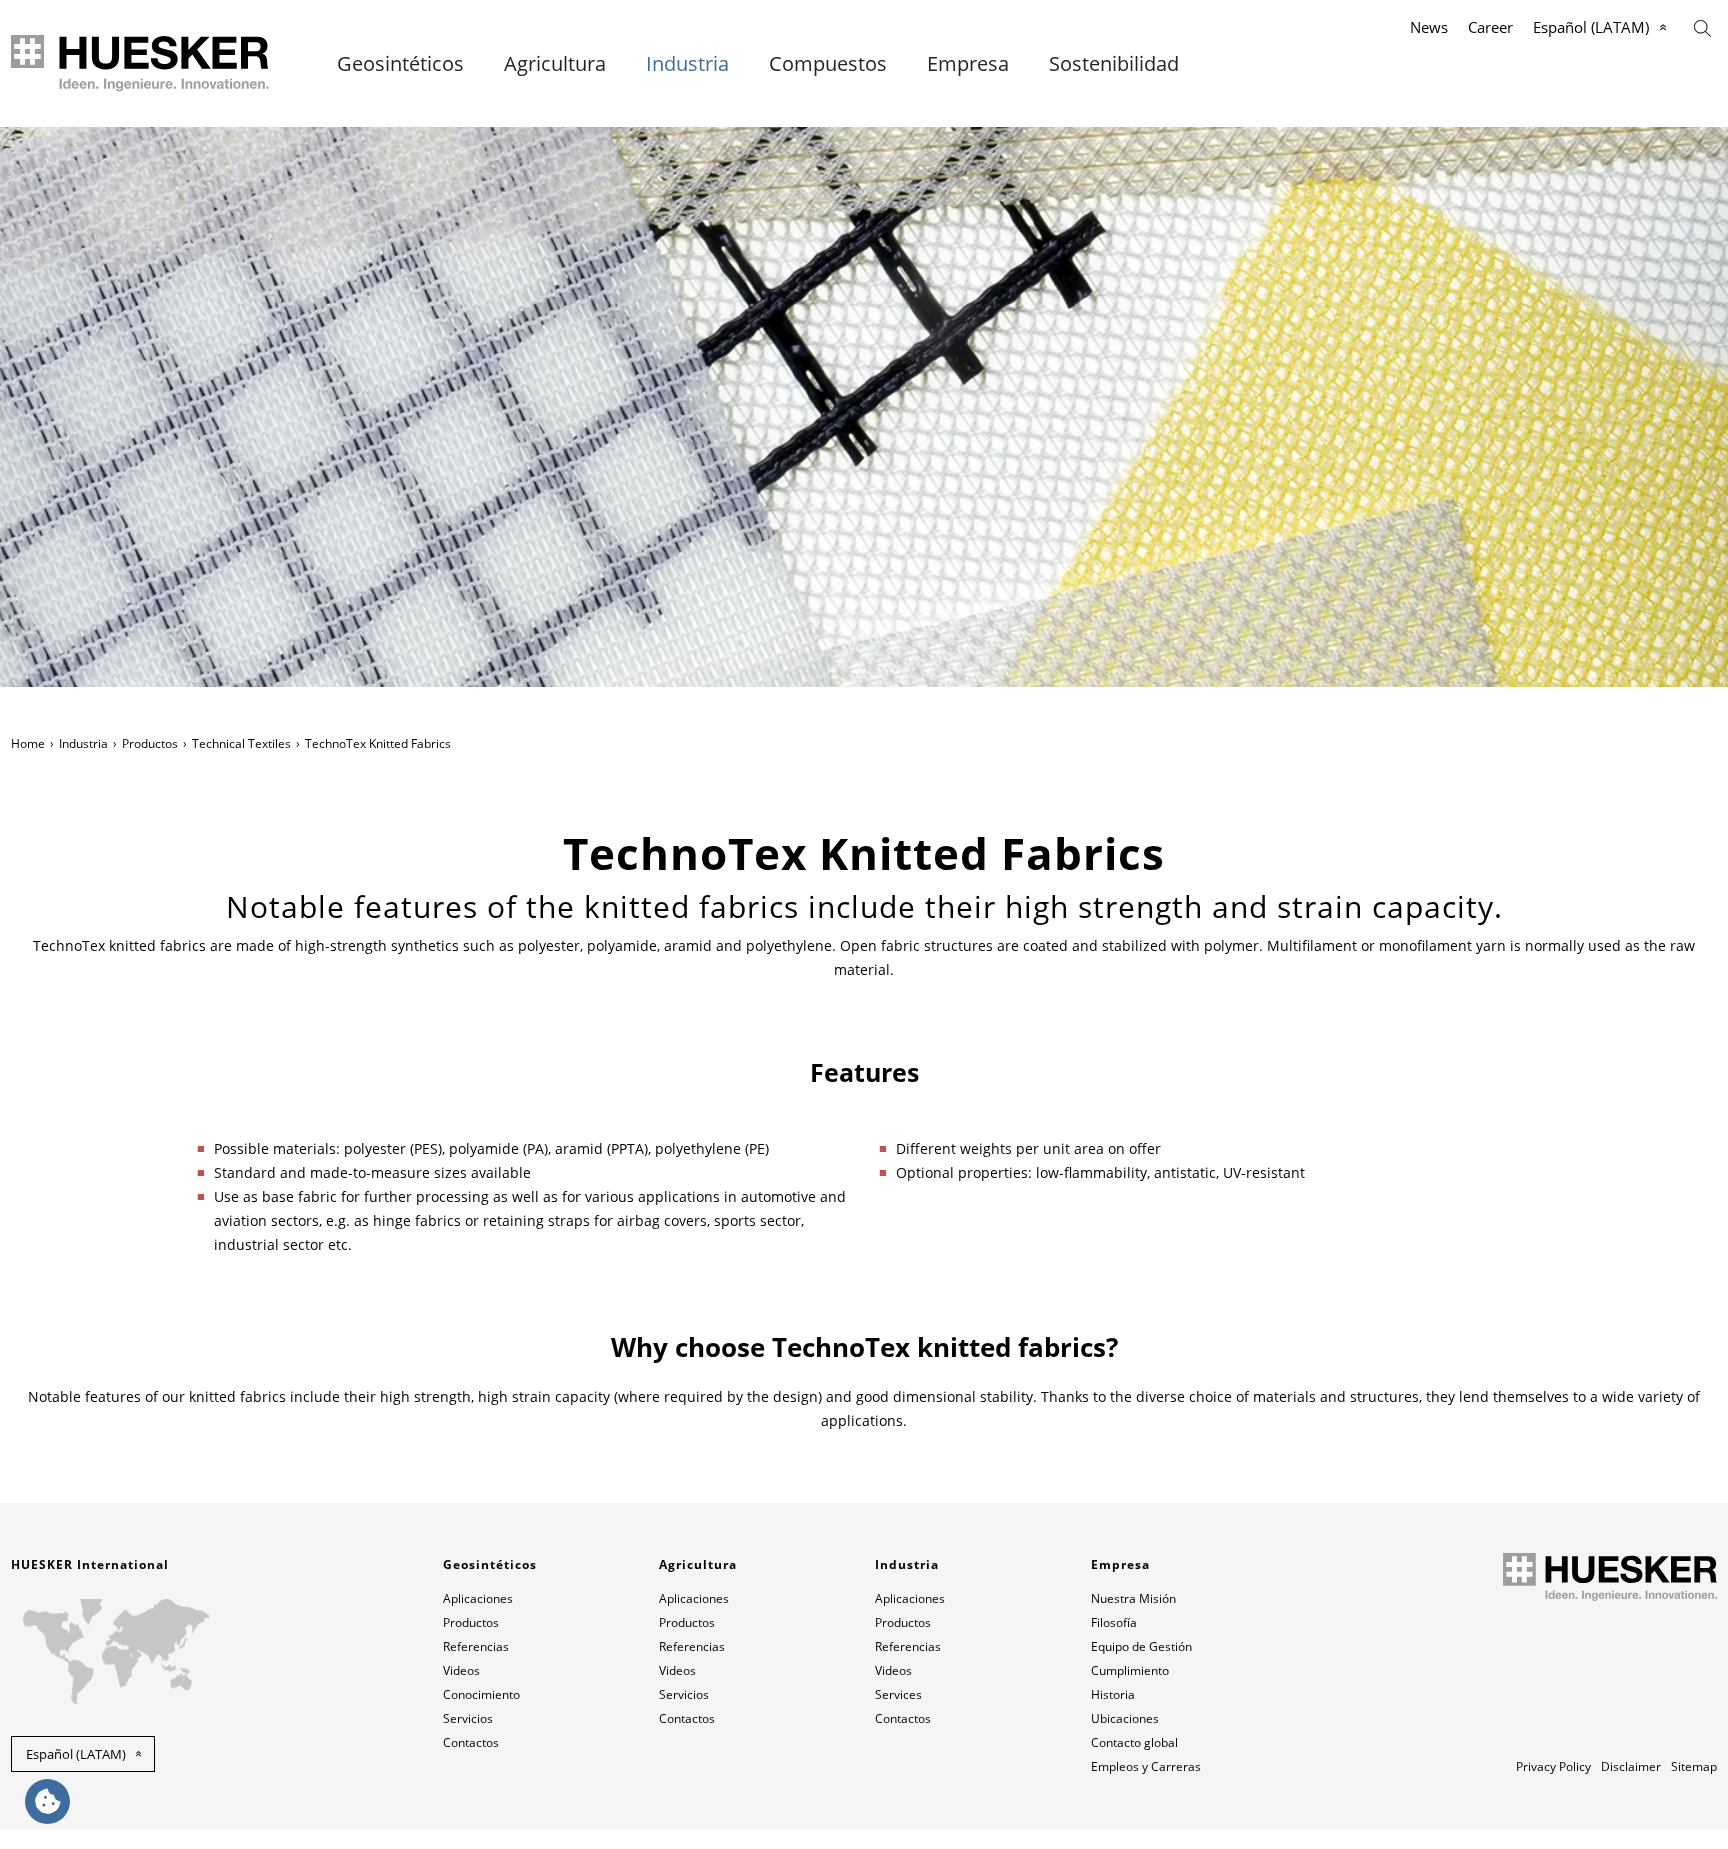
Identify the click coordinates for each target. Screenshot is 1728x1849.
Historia (1113, 1694)
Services (898, 1694)
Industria (687, 64)
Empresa (968, 64)
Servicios (468, 1718)
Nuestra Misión (1133, 1598)
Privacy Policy (1553, 1766)
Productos (150, 743)
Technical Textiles (241, 743)
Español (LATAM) (1591, 27)
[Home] (141, 63)
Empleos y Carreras (1146, 1766)
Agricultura (555, 64)
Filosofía (1114, 1622)
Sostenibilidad (1114, 64)
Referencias (476, 1646)
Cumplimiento (1130, 1670)
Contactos (471, 1742)
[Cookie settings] (47, 1801)
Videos (461, 1670)
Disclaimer (1631, 1766)
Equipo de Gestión (1141, 1646)
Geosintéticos (400, 64)
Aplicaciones (478, 1598)
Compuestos (828, 64)
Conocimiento (481, 1694)
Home (28, 743)
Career (1490, 27)
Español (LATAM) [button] (76, 1754)
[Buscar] (1702, 26)
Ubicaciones (1125, 1718)
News (1429, 27)
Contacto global (1134, 1742)
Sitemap (1694, 1766)
